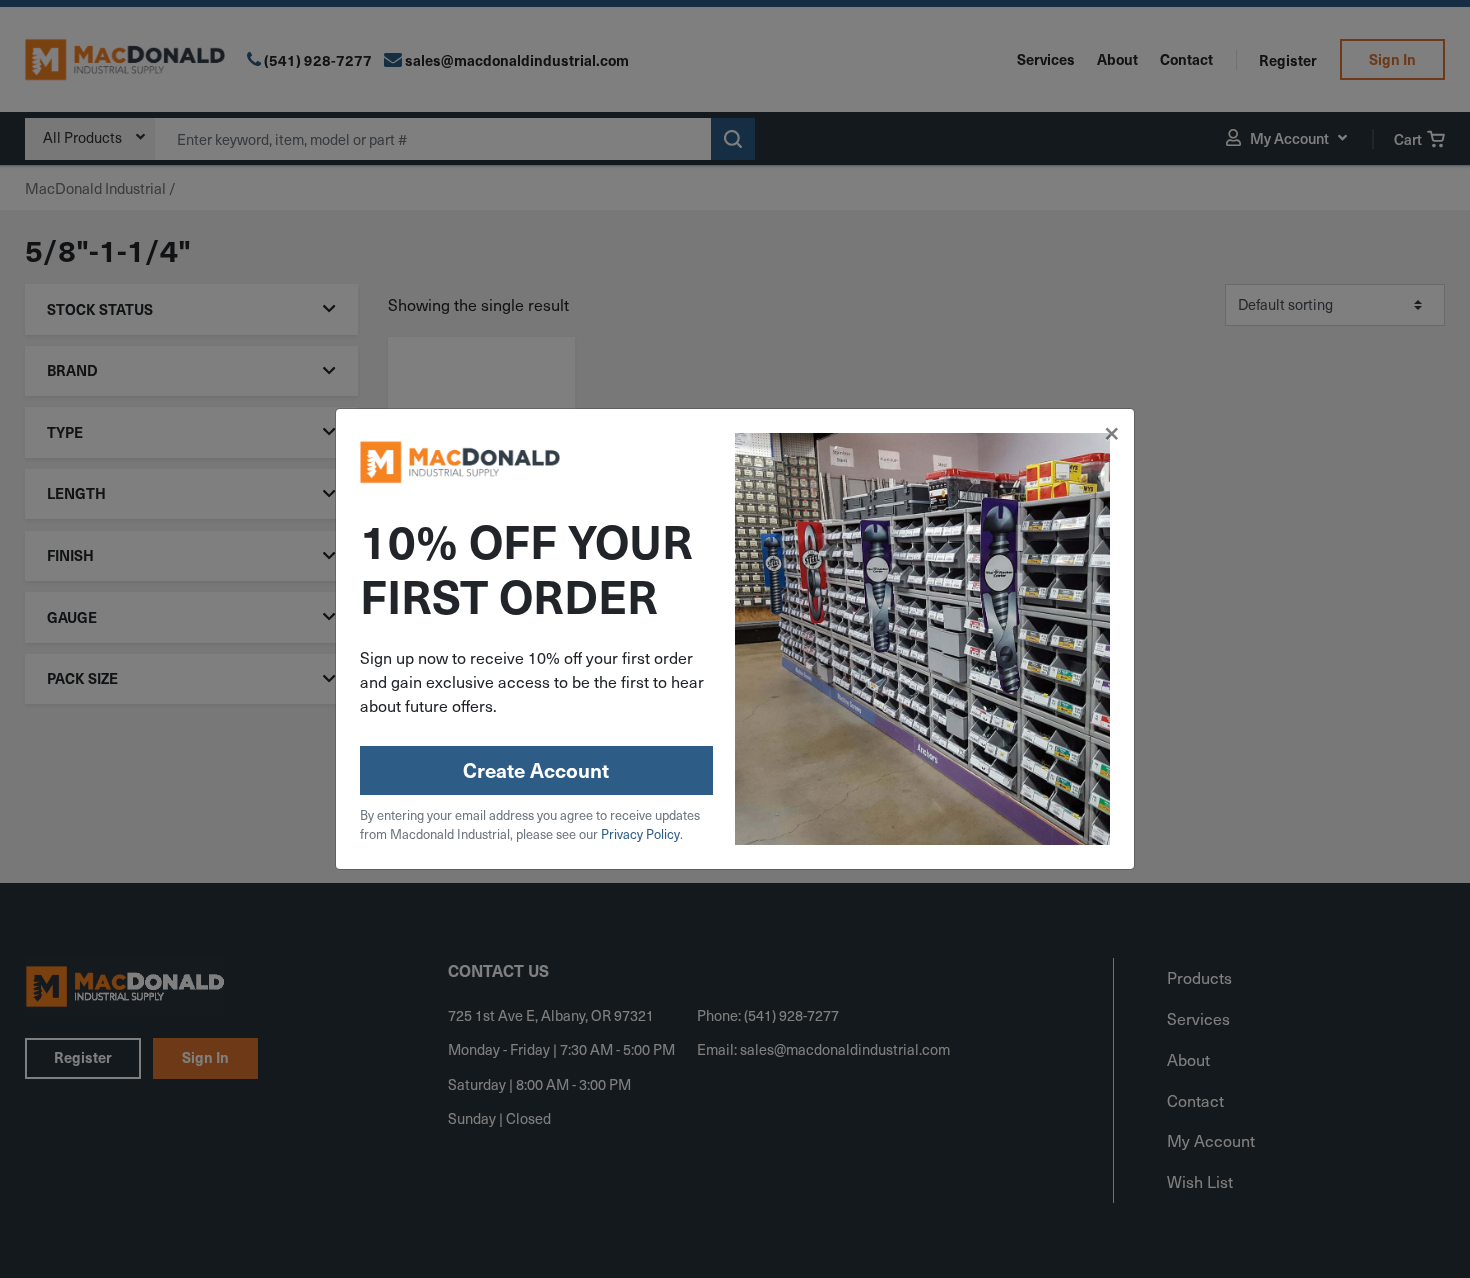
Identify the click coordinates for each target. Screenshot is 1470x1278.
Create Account (536, 770)
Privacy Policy (640, 834)
